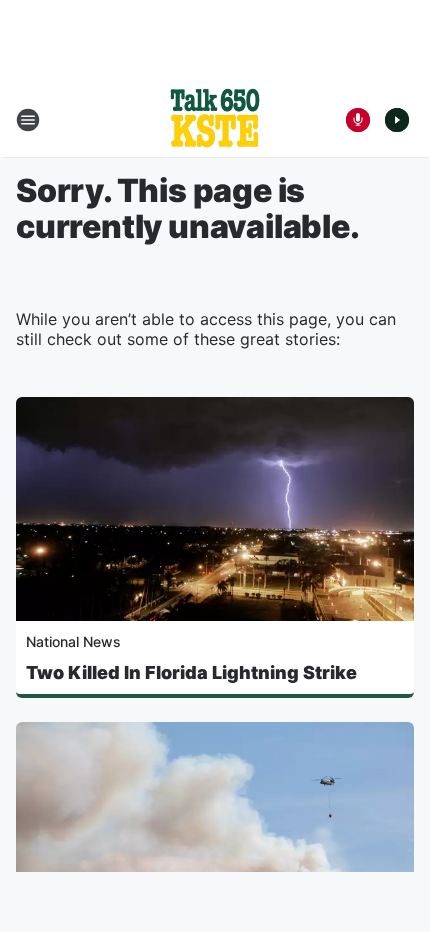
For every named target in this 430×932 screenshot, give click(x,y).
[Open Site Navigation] (28, 120)
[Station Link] (215, 120)
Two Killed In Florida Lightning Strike (191, 672)
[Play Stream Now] (397, 120)
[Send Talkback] (358, 120)
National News (73, 641)
